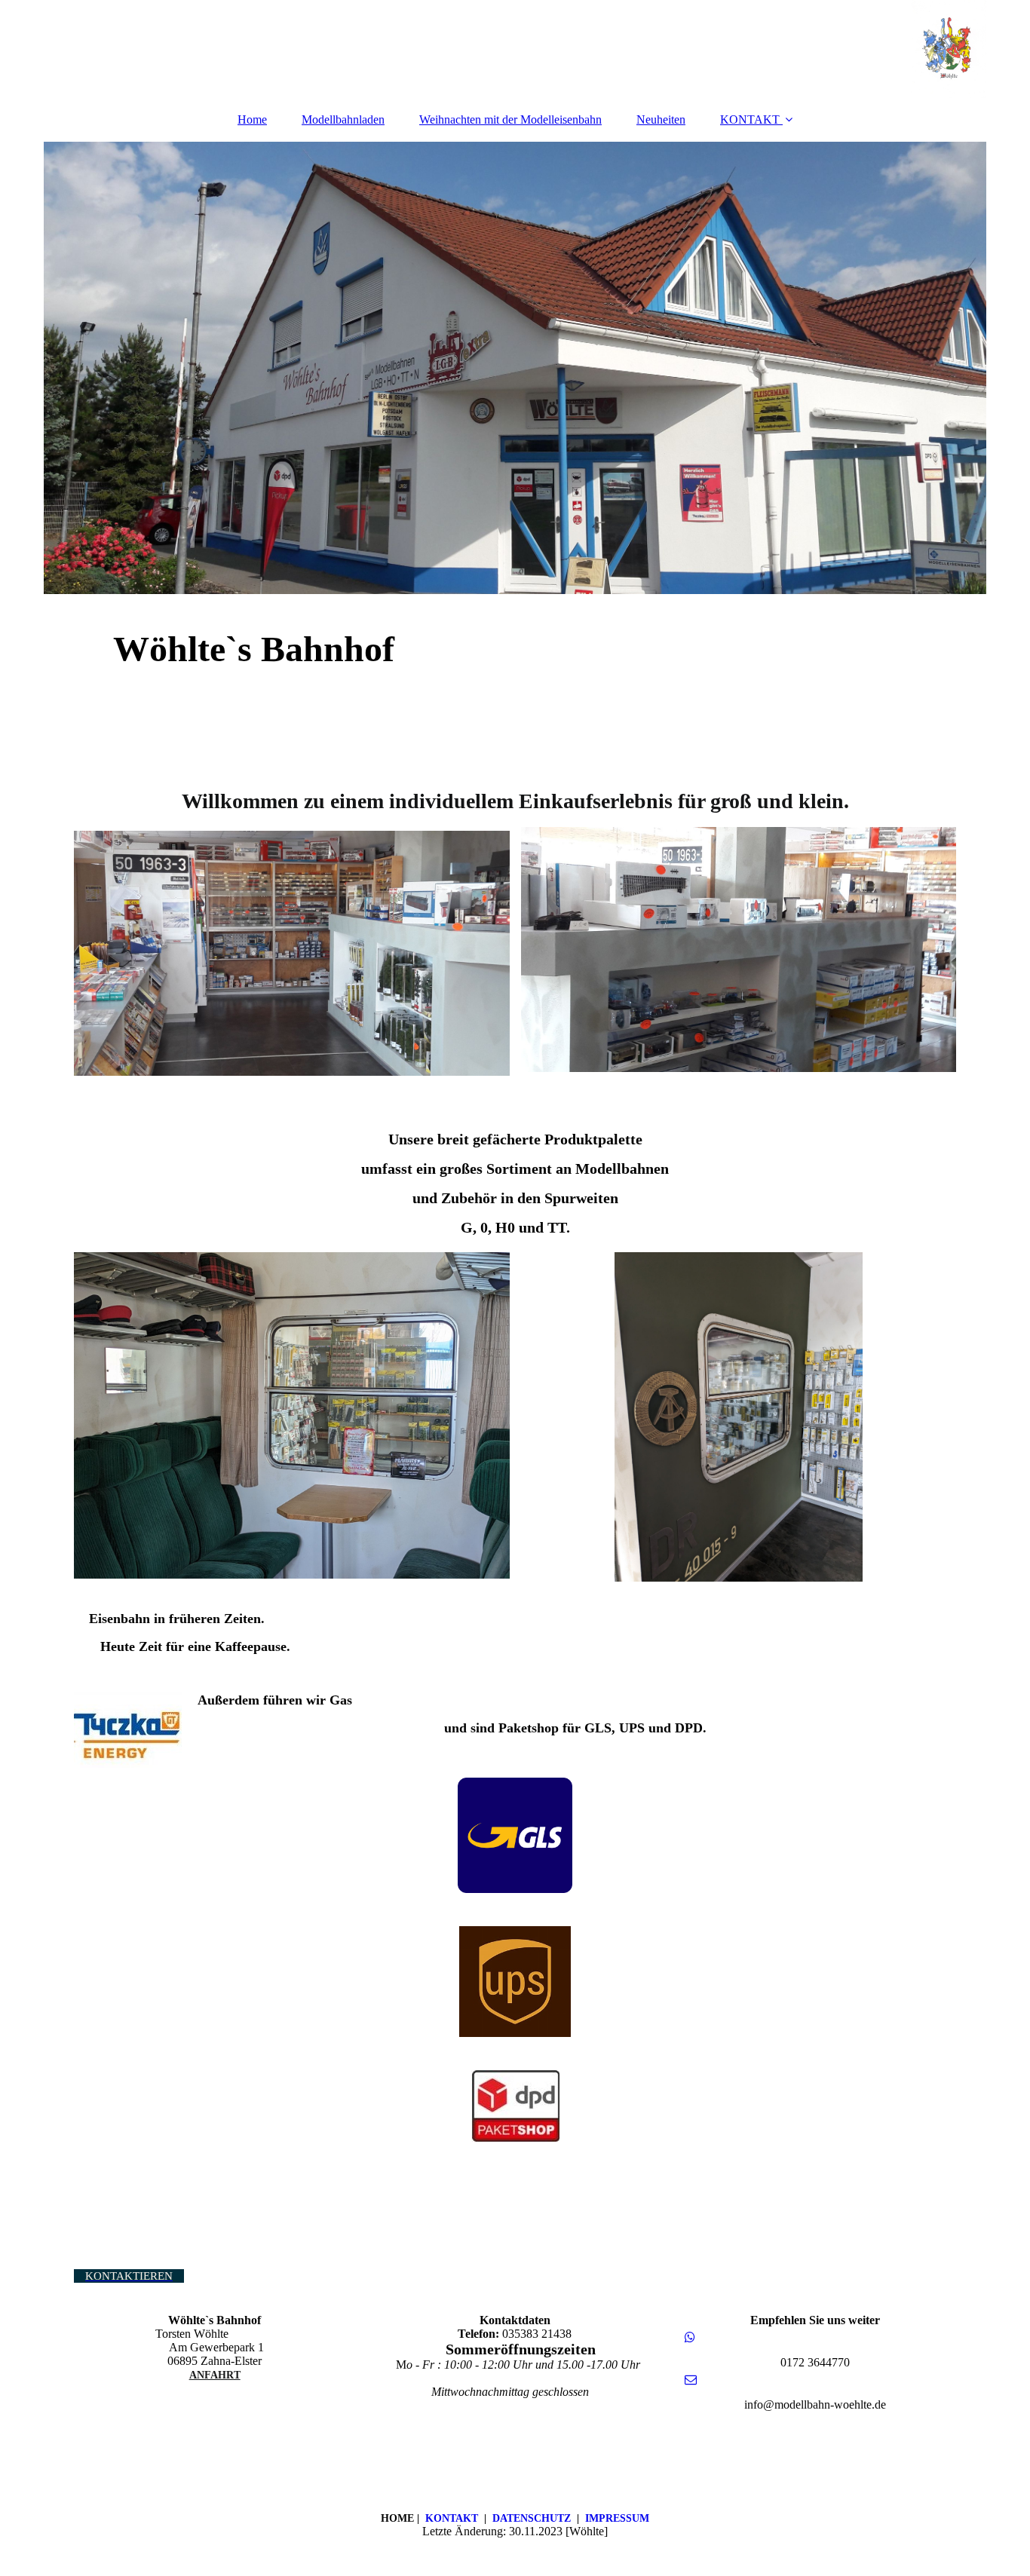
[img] (515, 49)
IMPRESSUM (617, 2518)
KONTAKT (750, 119)
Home (252, 119)
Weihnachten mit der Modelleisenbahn (510, 119)
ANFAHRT (215, 2375)
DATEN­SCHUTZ (532, 2518)
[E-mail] (690, 2380)
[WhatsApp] (689, 2337)
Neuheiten (661, 119)
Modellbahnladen (343, 119)
